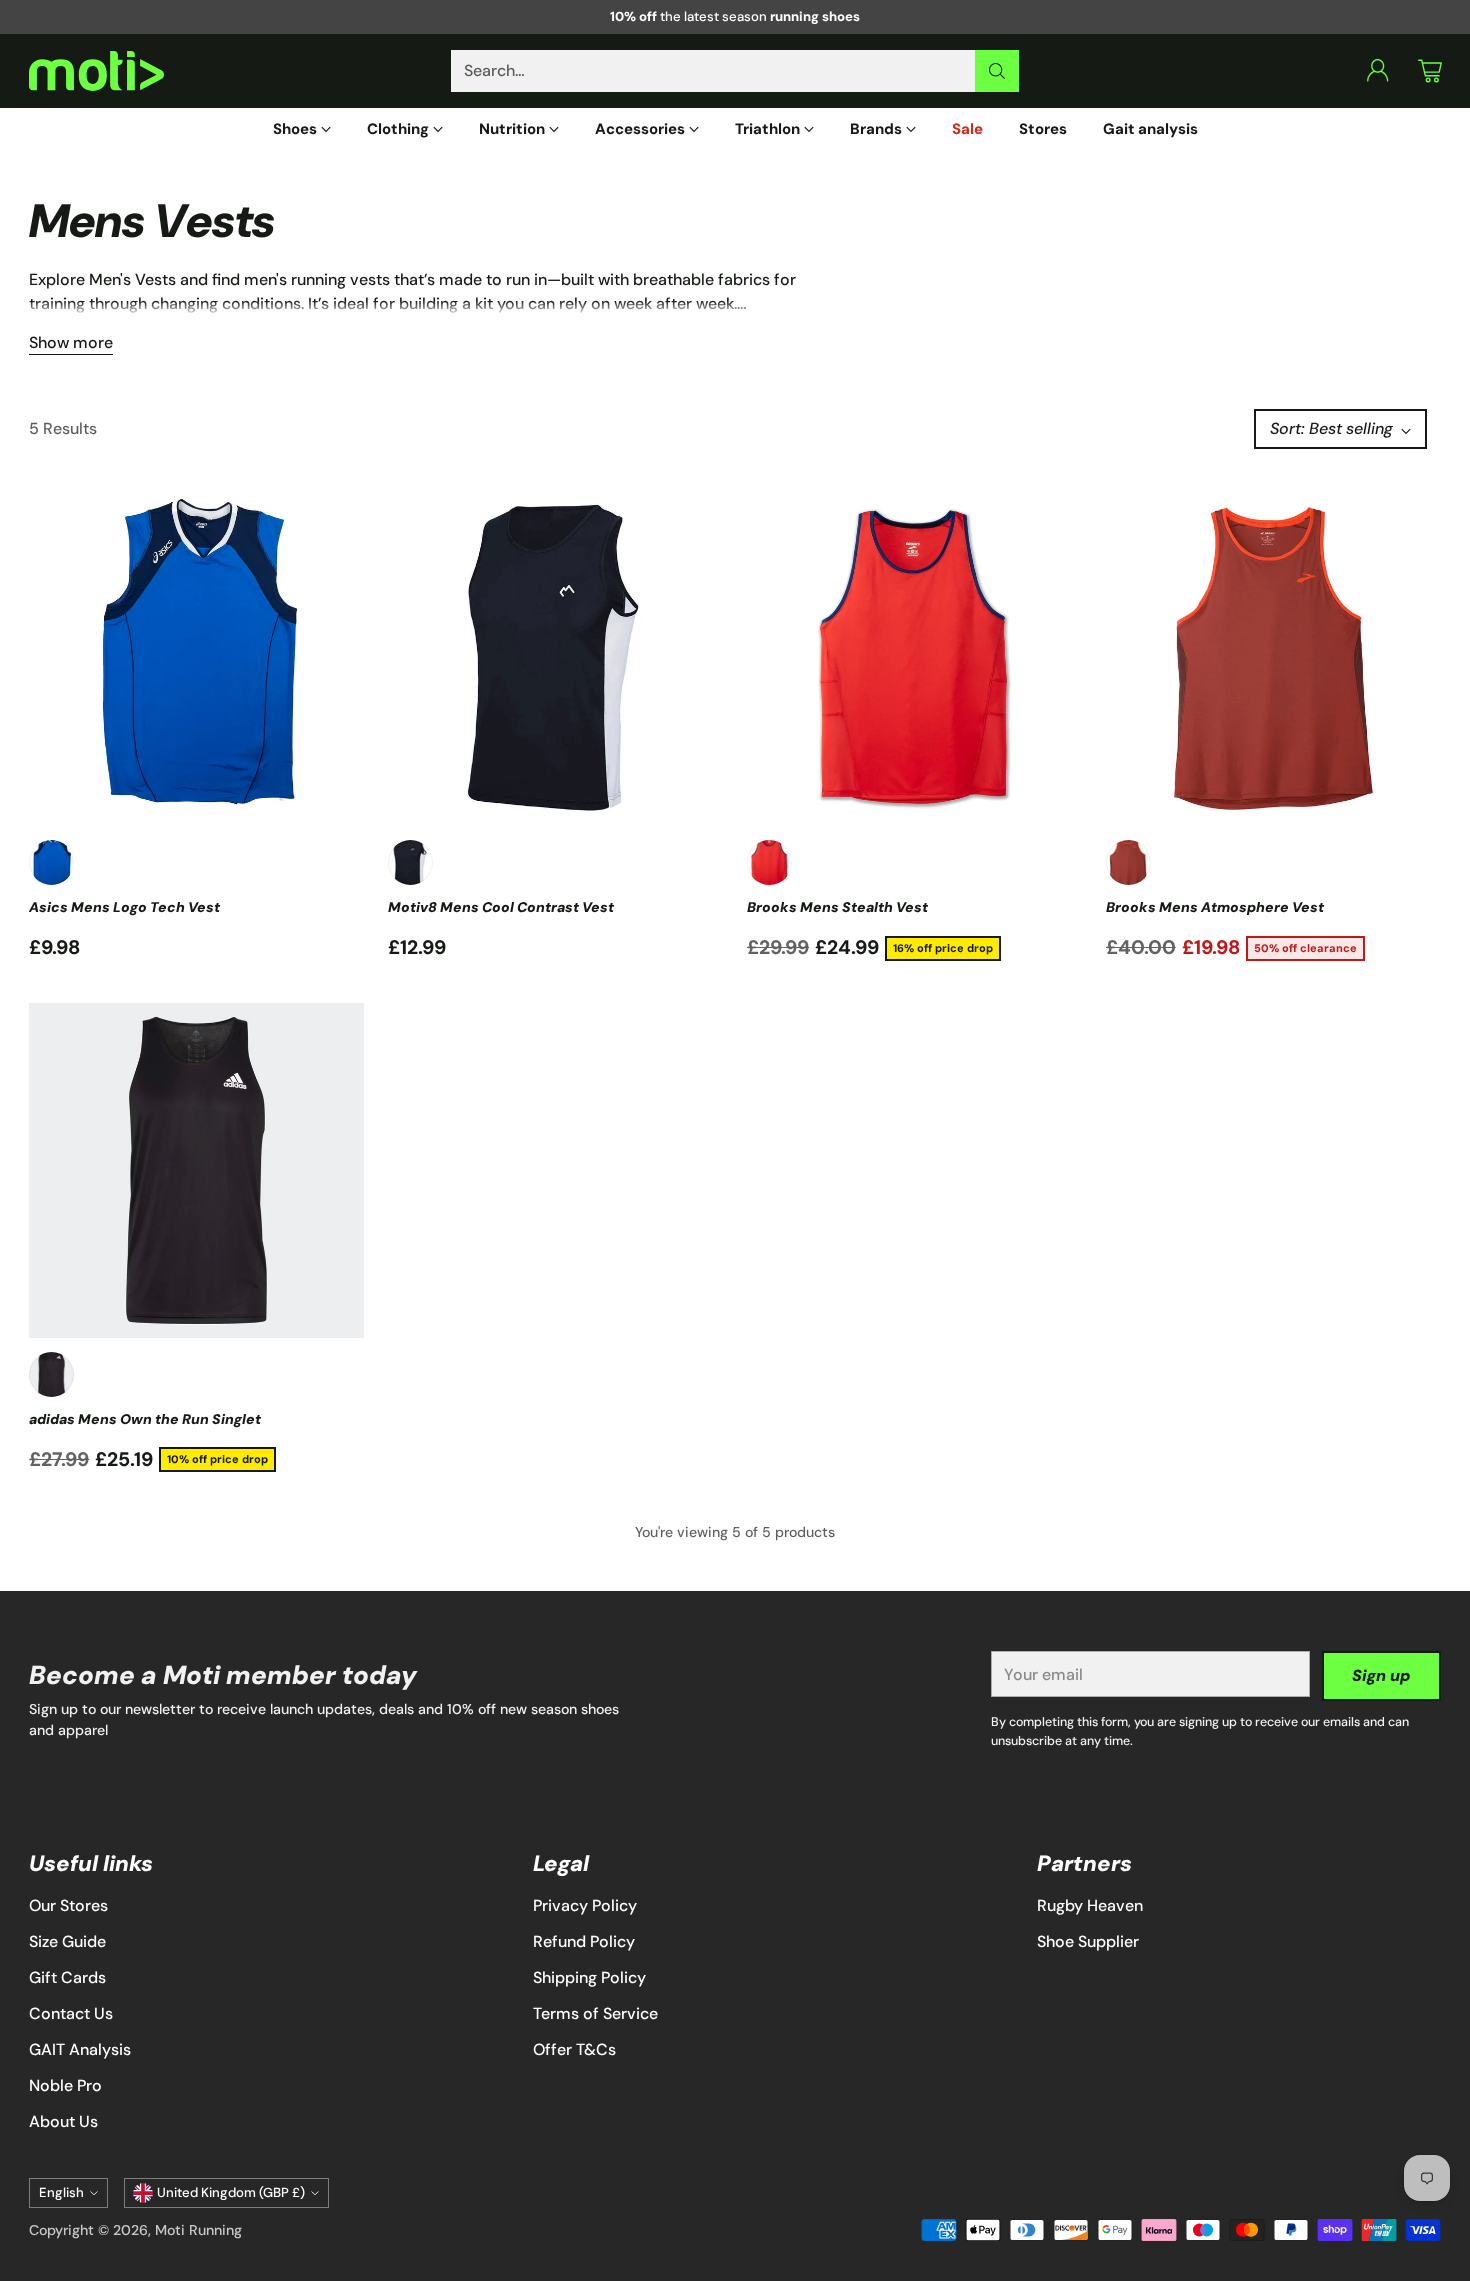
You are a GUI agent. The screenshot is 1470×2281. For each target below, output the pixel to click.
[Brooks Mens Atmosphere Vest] (1273, 658)
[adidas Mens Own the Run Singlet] (196, 1170)
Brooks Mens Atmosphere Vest (1215, 907)
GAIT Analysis (80, 2049)
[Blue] (51, 862)
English (61, 2192)
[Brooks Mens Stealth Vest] (914, 658)
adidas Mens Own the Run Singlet (145, 1419)
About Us (63, 2121)
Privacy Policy (585, 1905)
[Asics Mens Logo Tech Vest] (196, 658)
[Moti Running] (96, 71)
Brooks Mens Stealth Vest (837, 907)
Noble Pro (65, 2085)
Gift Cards (67, 1977)
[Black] (51, 1374)
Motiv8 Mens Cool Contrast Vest (501, 907)
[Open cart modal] (1430, 71)
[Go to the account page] (1378, 71)
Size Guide (67, 1941)
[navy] (410, 862)
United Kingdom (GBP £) (231, 2192)
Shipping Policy (589, 1977)
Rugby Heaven (1090, 1905)
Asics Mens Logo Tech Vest (124, 907)
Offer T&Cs (574, 2049)
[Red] (769, 862)
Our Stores (68, 1905)
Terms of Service (595, 2013)
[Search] (997, 71)
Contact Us (71, 2013)
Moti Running (198, 2230)
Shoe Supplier (1088, 1941)
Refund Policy (584, 1941)
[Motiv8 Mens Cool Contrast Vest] (555, 658)
